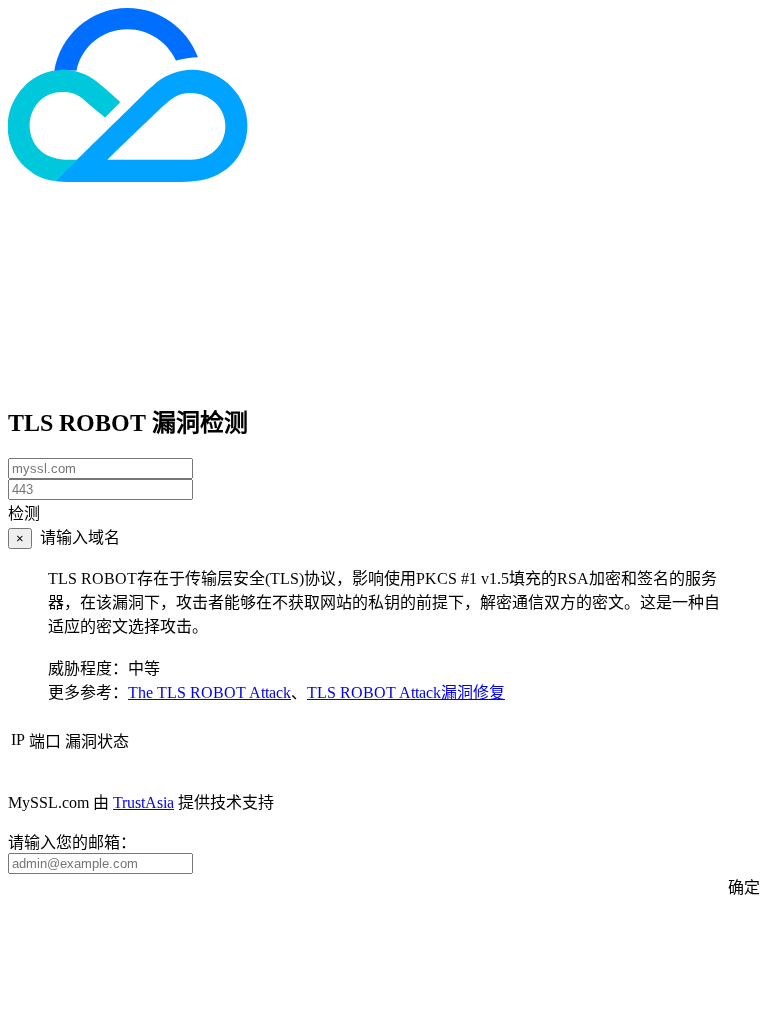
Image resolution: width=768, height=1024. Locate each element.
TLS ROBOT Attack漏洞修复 (406, 692)
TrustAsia (143, 802)
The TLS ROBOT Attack (209, 692)
